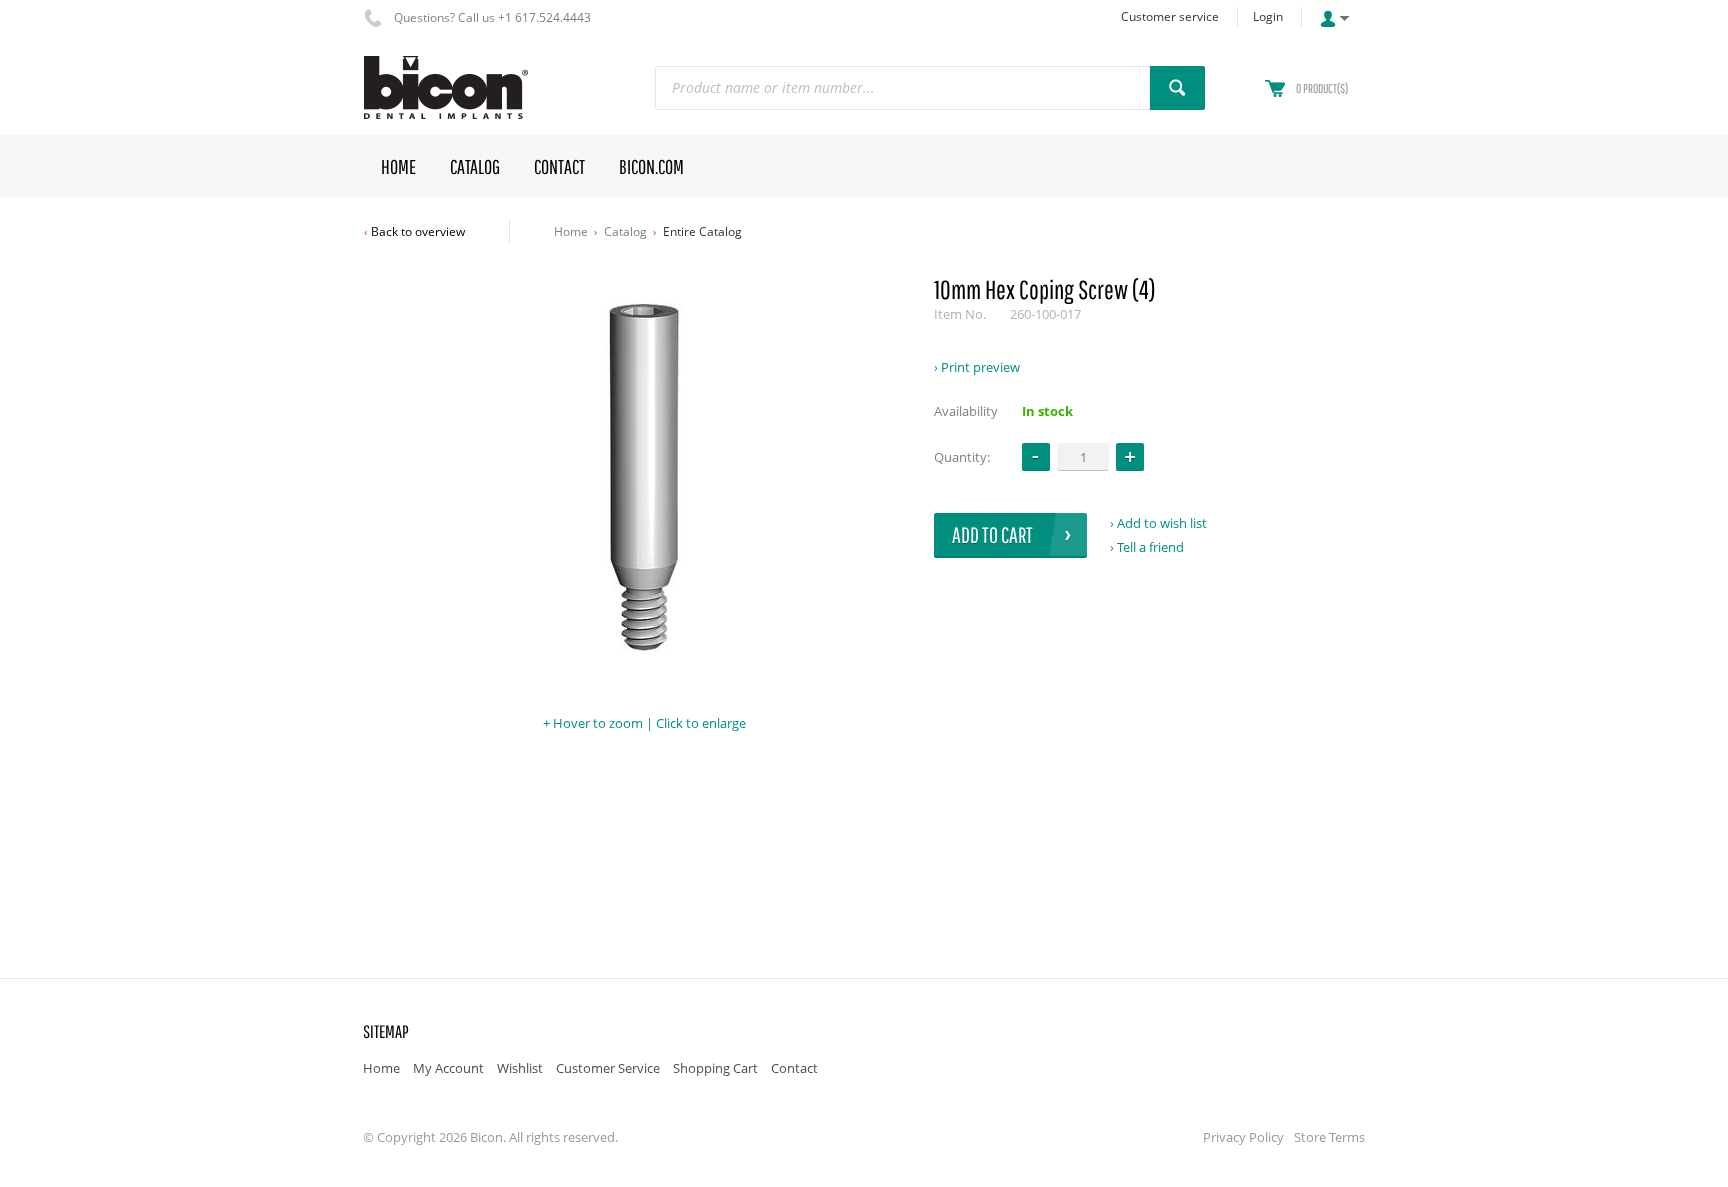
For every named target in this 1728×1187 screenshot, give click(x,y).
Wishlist (520, 1068)
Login (1268, 16)
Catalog (625, 231)
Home (571, 231)
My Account (448, 1068)
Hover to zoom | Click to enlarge (649, 723)
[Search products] (1177, 88)
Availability (966, 411)
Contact (794, 1068)
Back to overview (418, 231)
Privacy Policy (1243, 1137)
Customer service (1170, 16)
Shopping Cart (715, 1068)
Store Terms (1329, 1137)
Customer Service (608, 1068)
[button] (1130, 457)
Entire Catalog (702, 231)
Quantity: (962, 457)
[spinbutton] (1083, 456)
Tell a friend (1150, 547)
